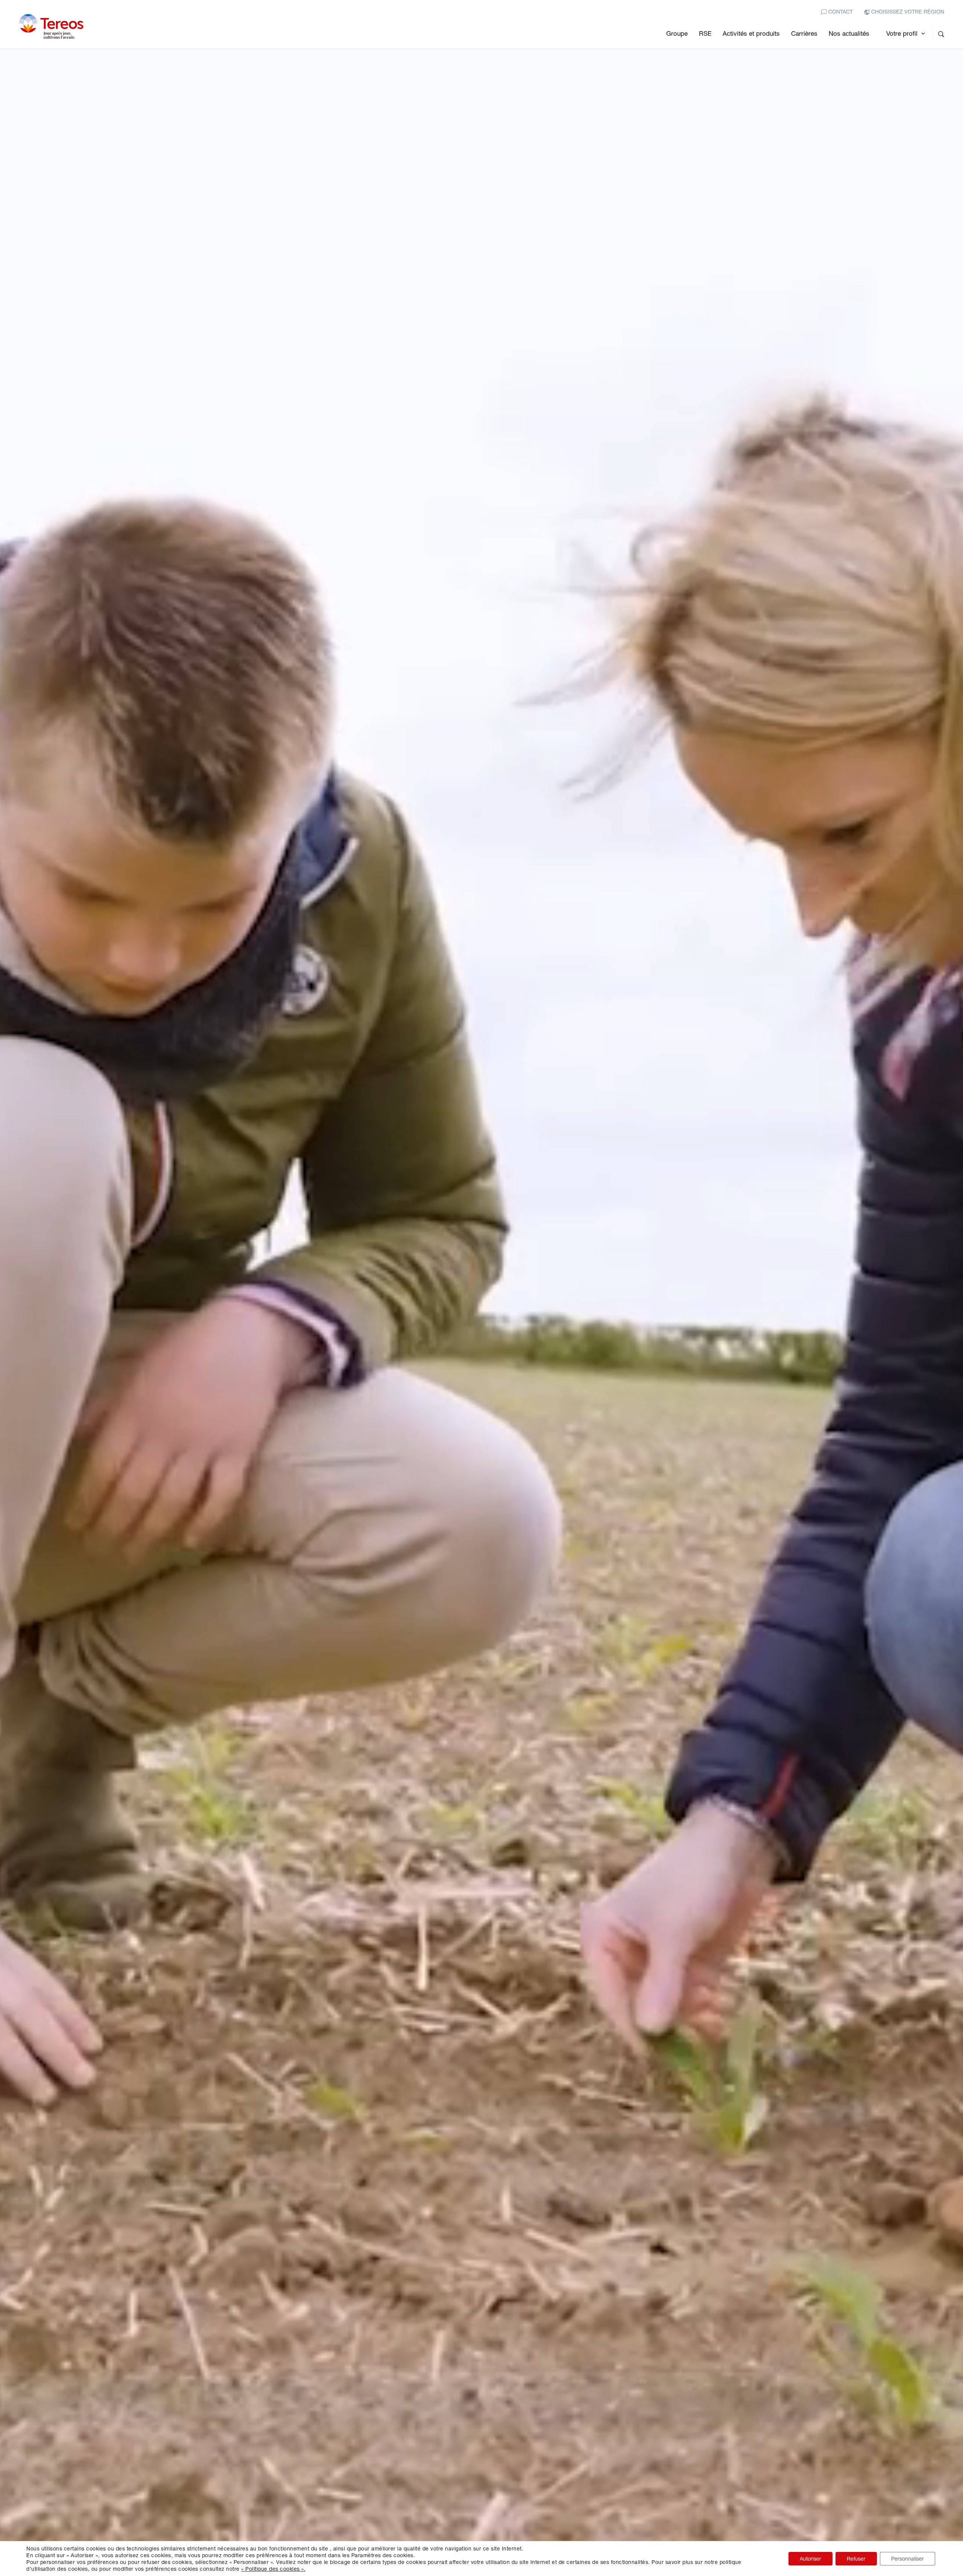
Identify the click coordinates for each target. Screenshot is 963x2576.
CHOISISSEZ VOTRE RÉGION (907, 11)
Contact (840, 11)
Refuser (856, 2559)
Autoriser (810, 2559)
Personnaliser (908, 2559)
